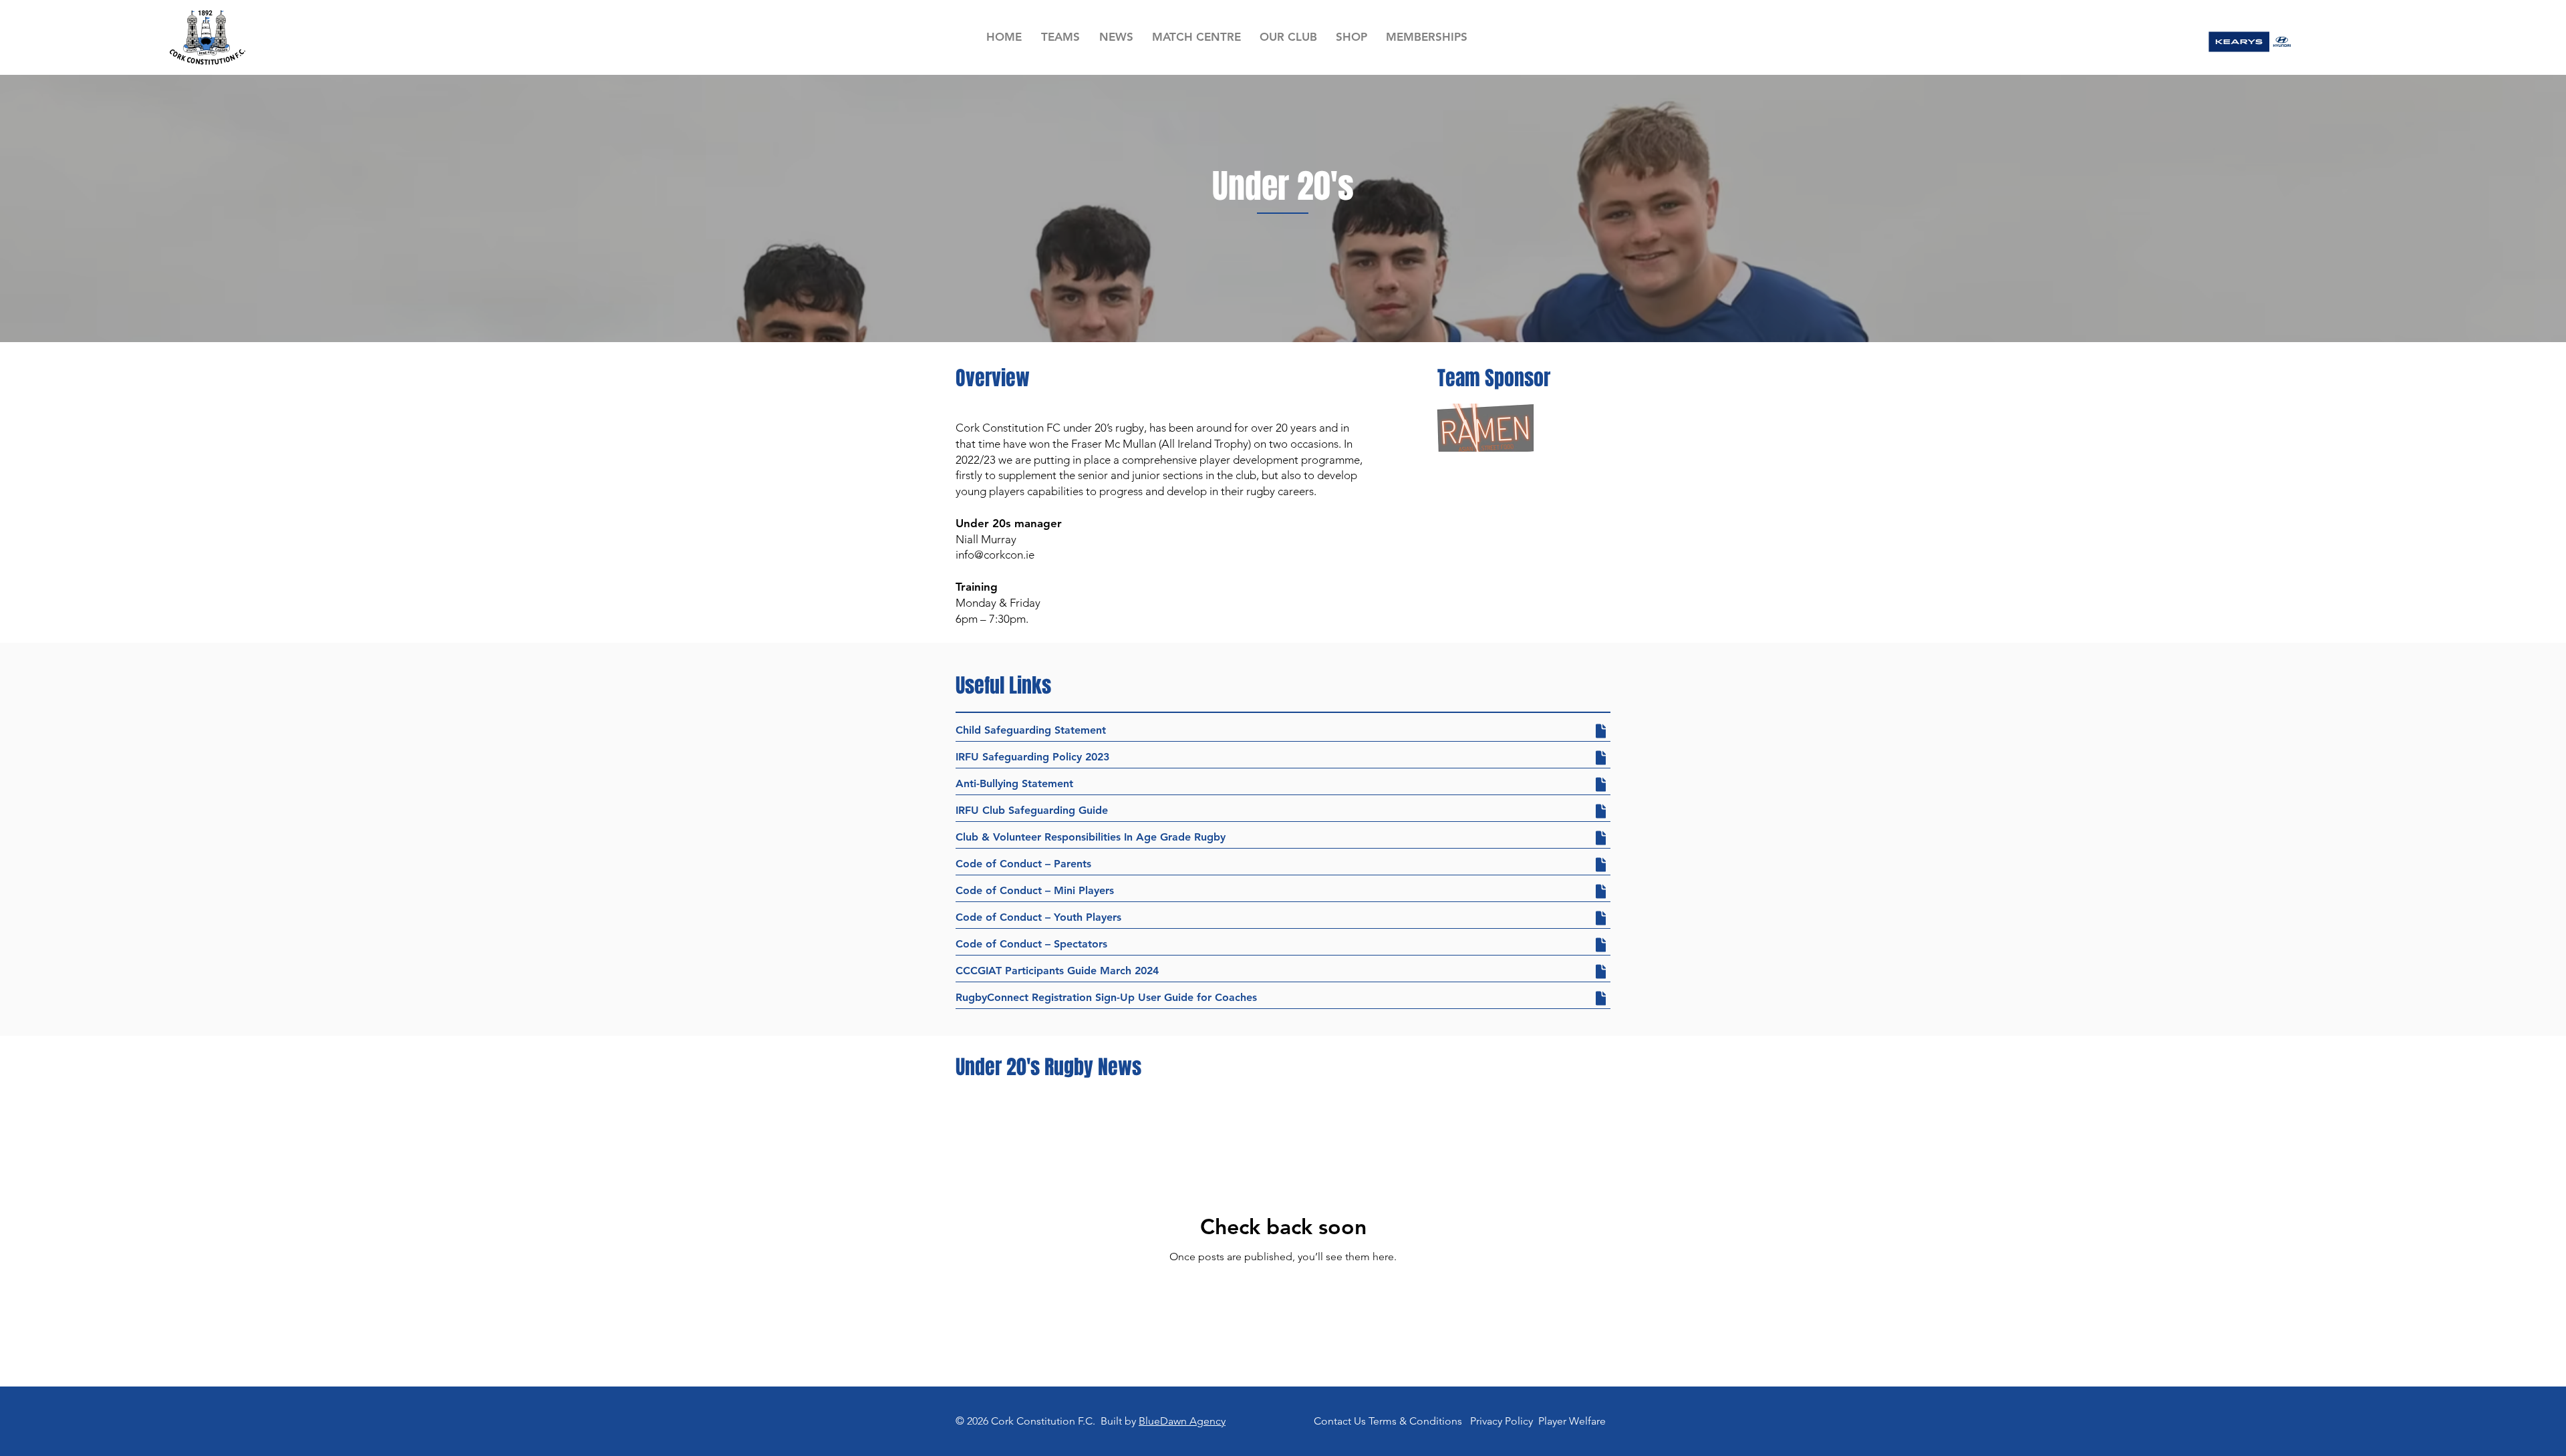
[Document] (1601, 731)
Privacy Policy (1502, 1421)
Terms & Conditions (1415, 1421)
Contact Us (1340, 1421)
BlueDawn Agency (1182, 1421)
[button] (1060, 37)
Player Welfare (1572, 1421)
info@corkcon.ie (995, 555)
